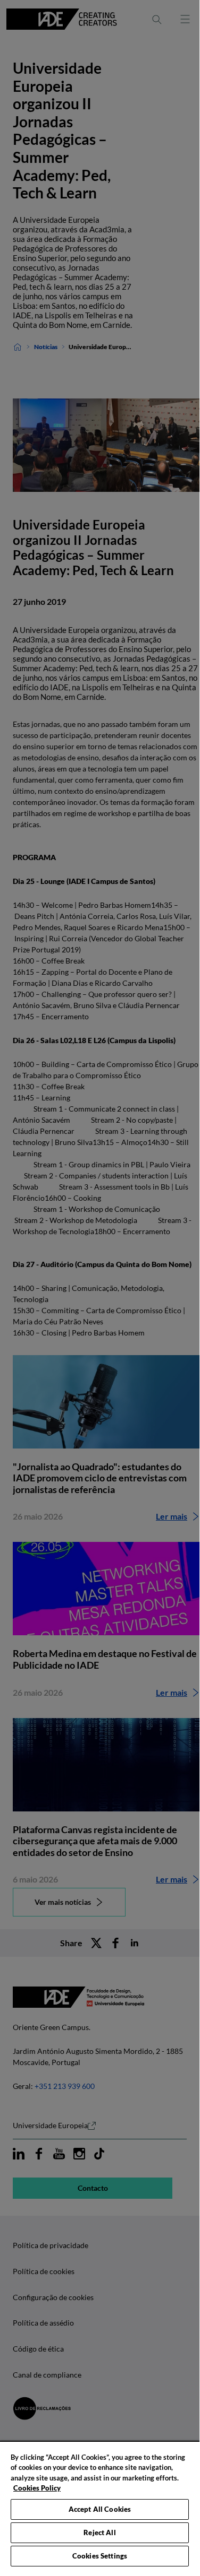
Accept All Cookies (100, 2509)
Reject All (99, 2532)
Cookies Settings (100, 2556)
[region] (100, 2505)
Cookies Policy (37, 2488)
